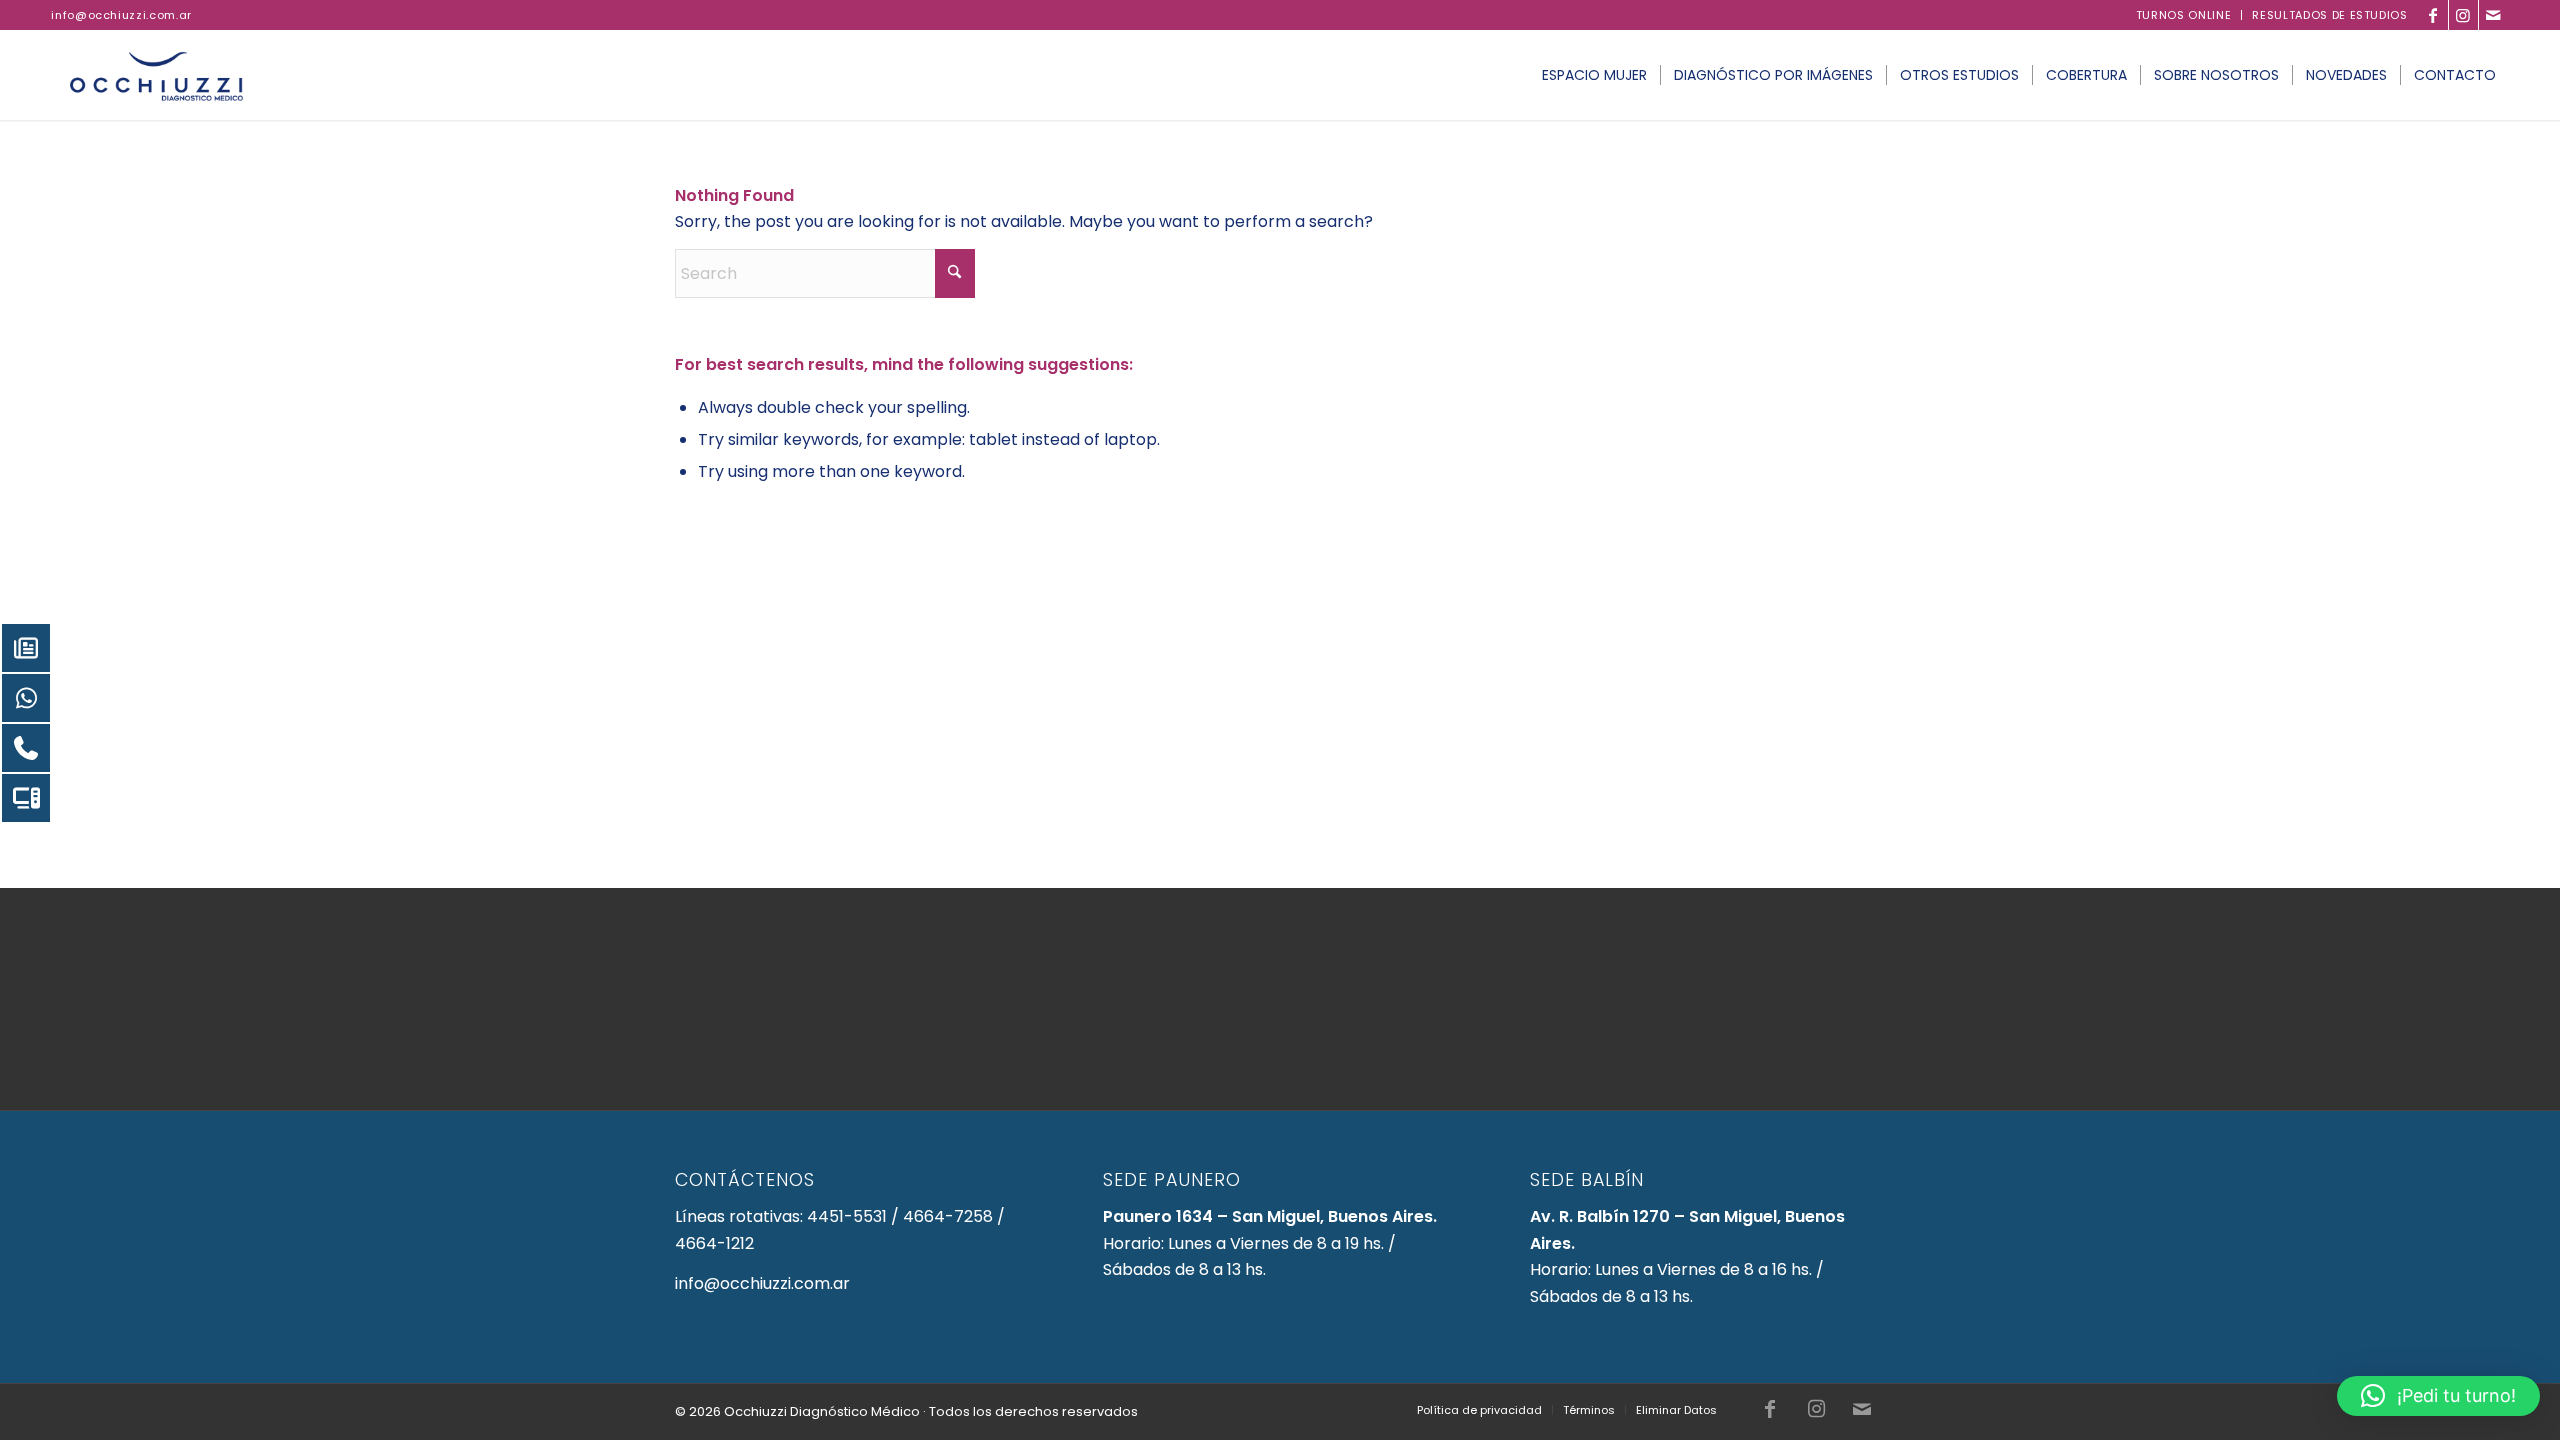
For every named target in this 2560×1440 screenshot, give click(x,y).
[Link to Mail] (2494, 15)
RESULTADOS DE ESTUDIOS (2330, 15)
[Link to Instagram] (2463, 15)
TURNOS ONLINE (2184, 15)
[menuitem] (2184, 15)
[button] (2438, 1396)
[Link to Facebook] (2433, 15)
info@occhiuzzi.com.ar (121, 15)
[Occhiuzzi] (156, 75)
